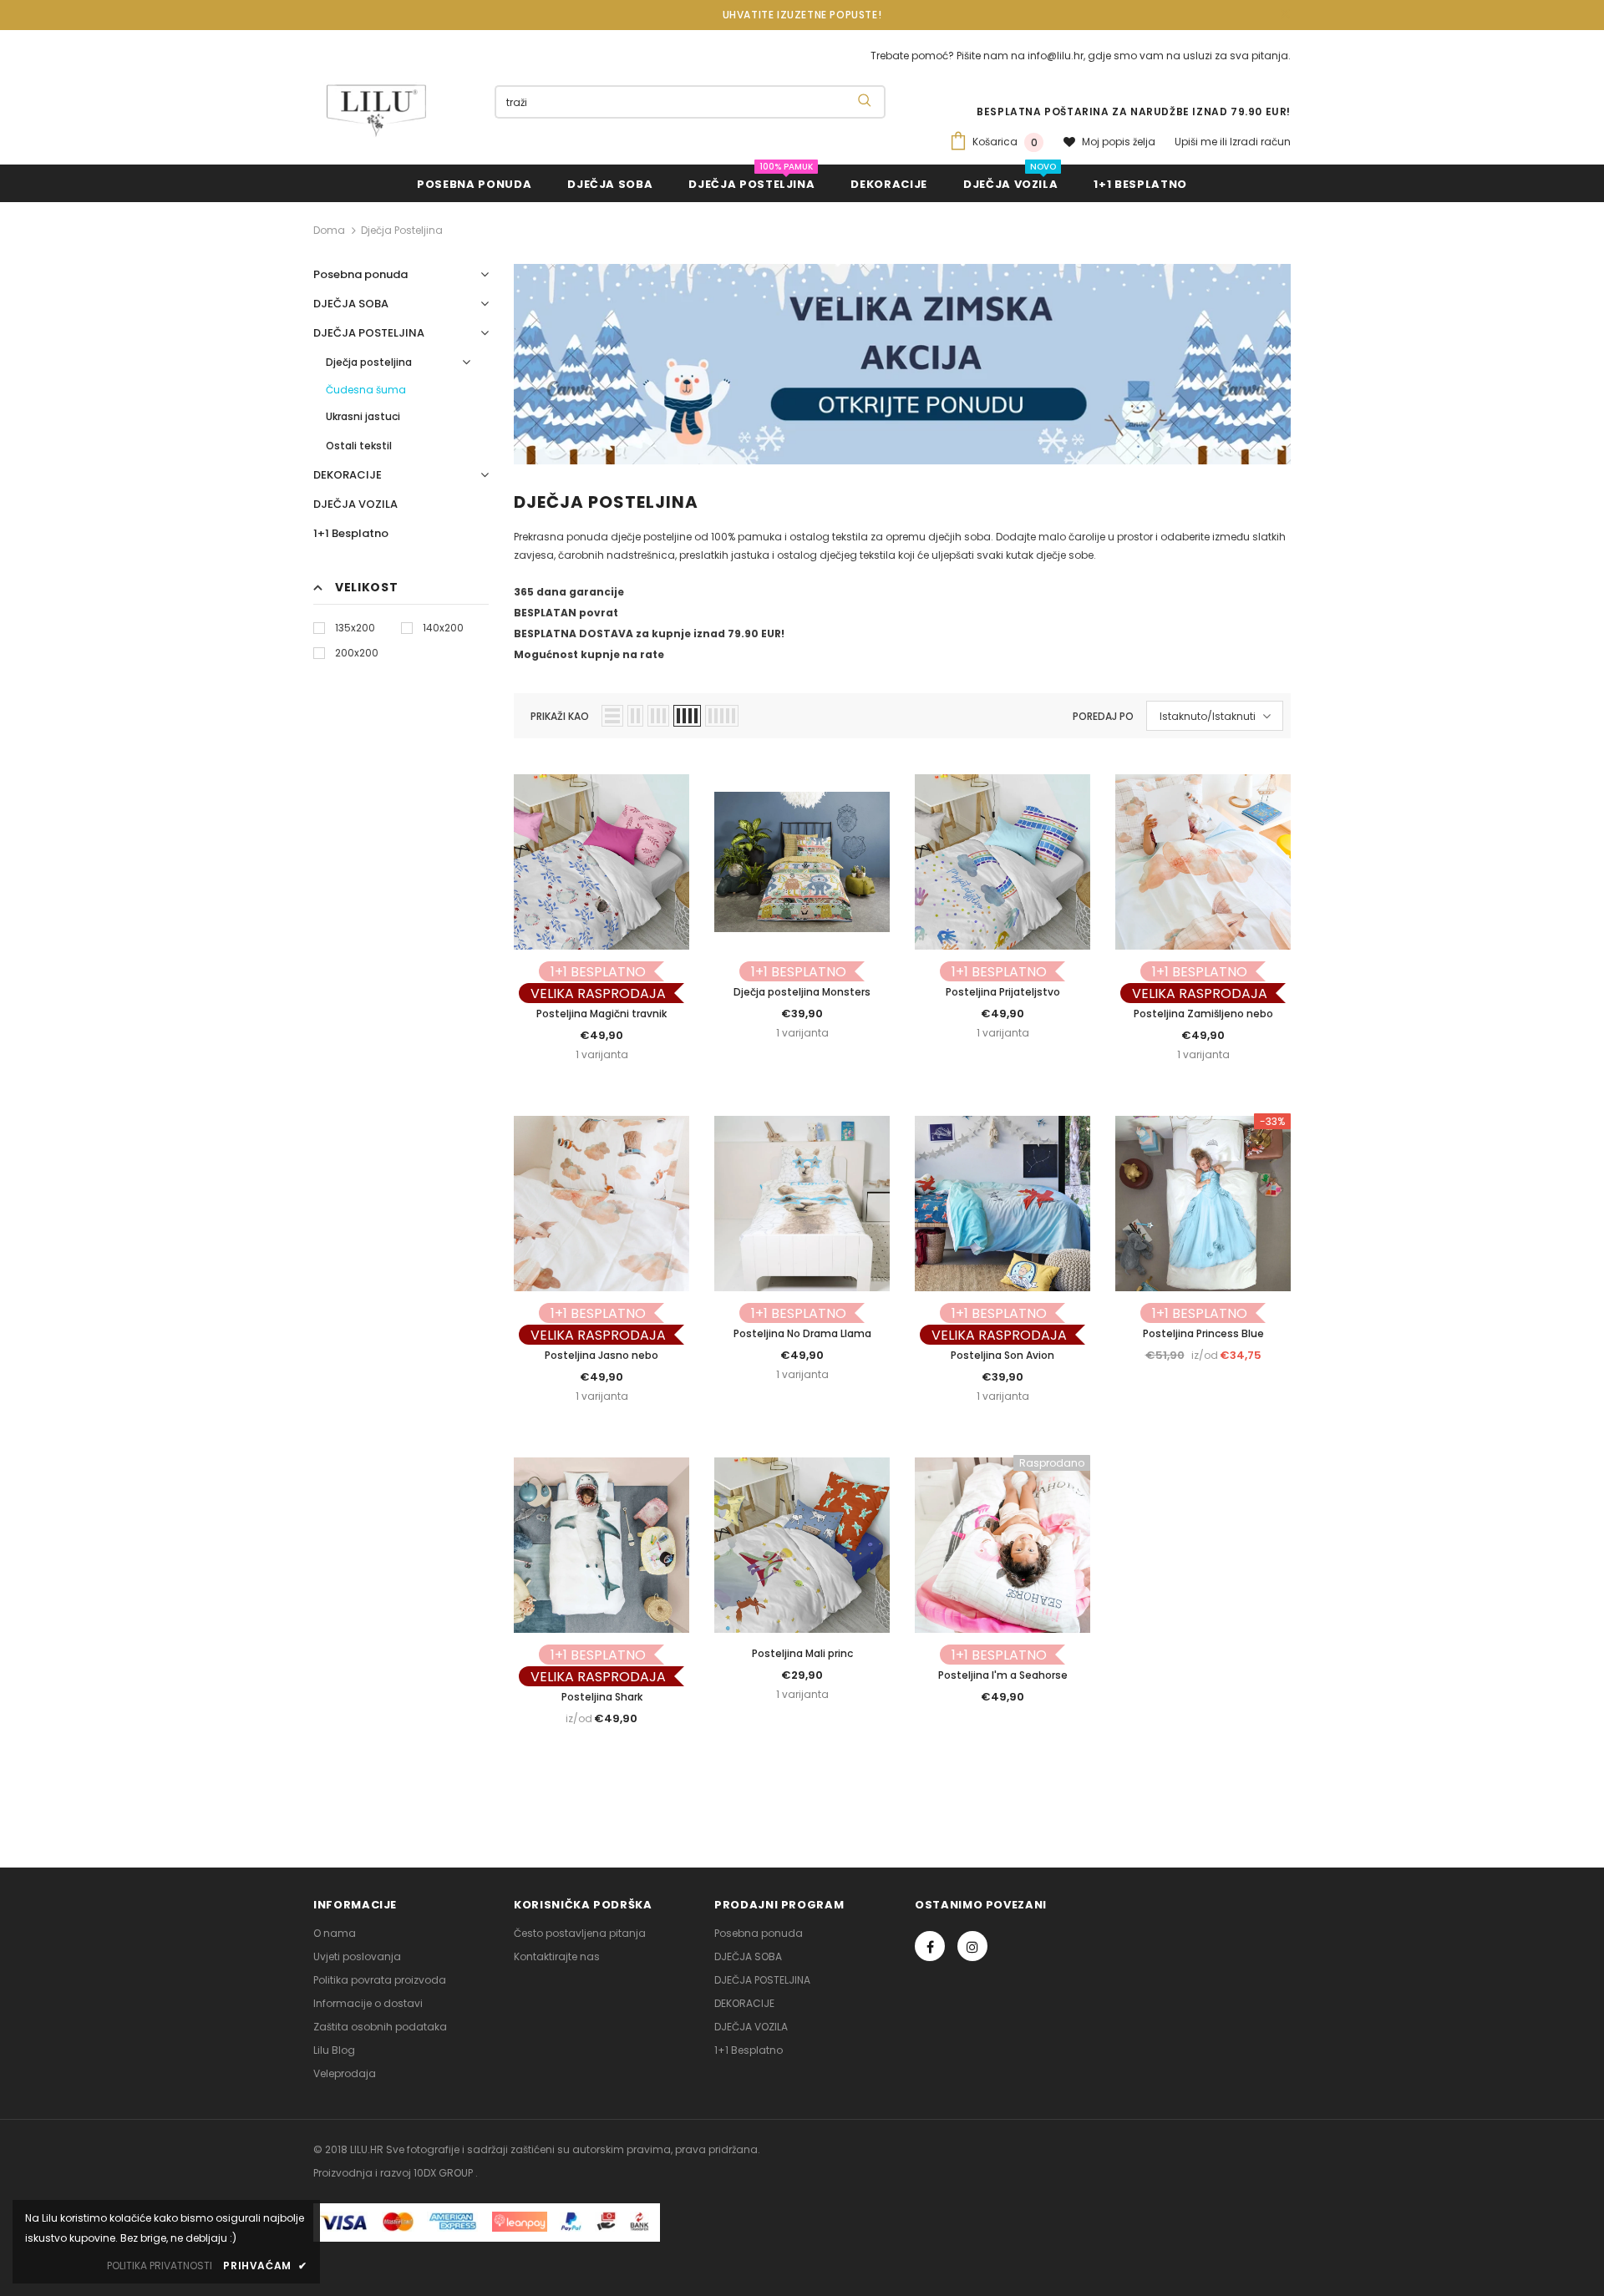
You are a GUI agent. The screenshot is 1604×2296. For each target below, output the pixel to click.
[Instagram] (972, 1946)
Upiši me (1197, 142)
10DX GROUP (444, 2173)
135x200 (355, 628)
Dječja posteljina (402, 230)
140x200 (443, 628)
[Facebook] (930, 1946)
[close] (1285, 15)
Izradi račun (1260, 142)
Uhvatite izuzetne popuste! (802, 15)
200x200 (357, 653)
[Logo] (376, 110)
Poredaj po (1103, 716)
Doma (329, 230)
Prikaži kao (560, 716)
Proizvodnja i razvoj (363, 2173)
